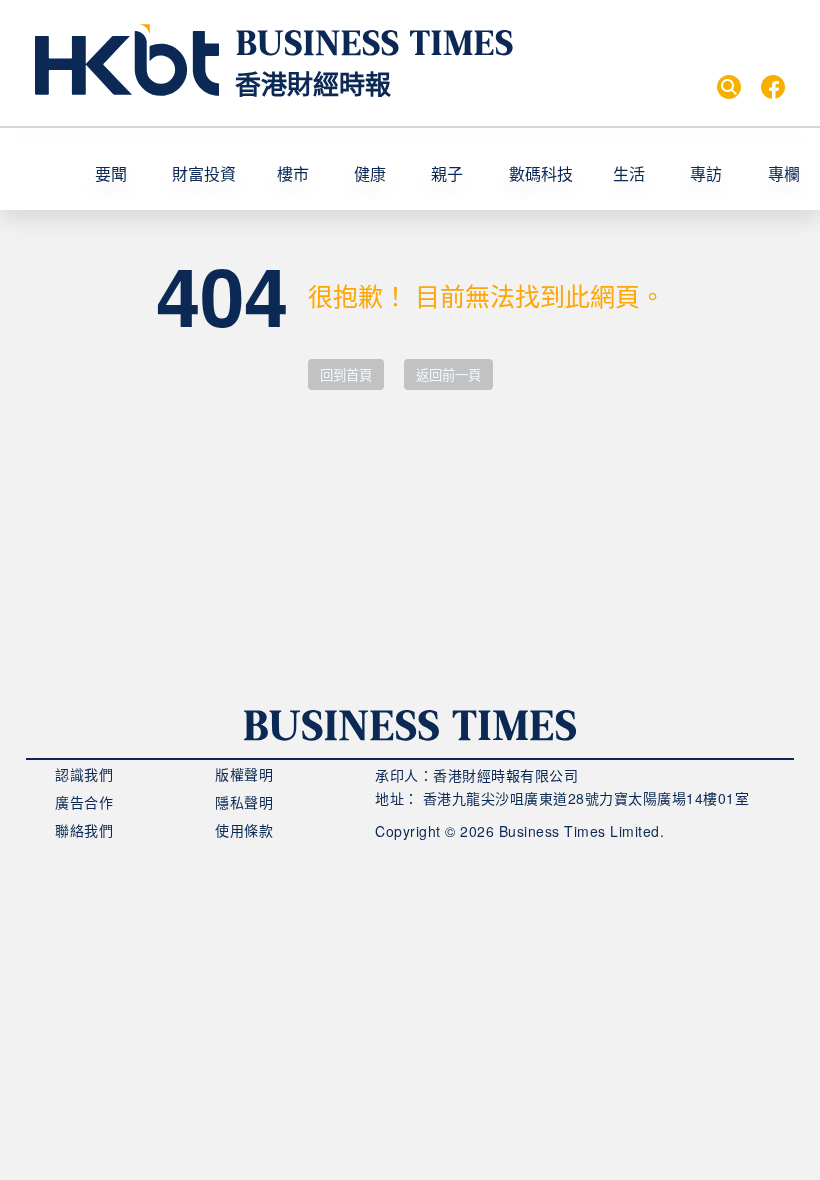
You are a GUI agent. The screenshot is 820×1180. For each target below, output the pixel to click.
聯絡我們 (84, 830)
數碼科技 (541, 173)
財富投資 (204, 173)
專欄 (784, 173)
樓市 (293, 173)
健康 (370, 173)
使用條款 (244, 830)
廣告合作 (84, 802)
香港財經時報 (313, 83)
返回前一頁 (448, 375)
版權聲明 (244, 774)
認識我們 (84, 774)
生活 (629, 173)
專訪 (706, 173)
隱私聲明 (244, 802)
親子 (447, 173)
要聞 (111, 173)
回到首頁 (346, 375)
